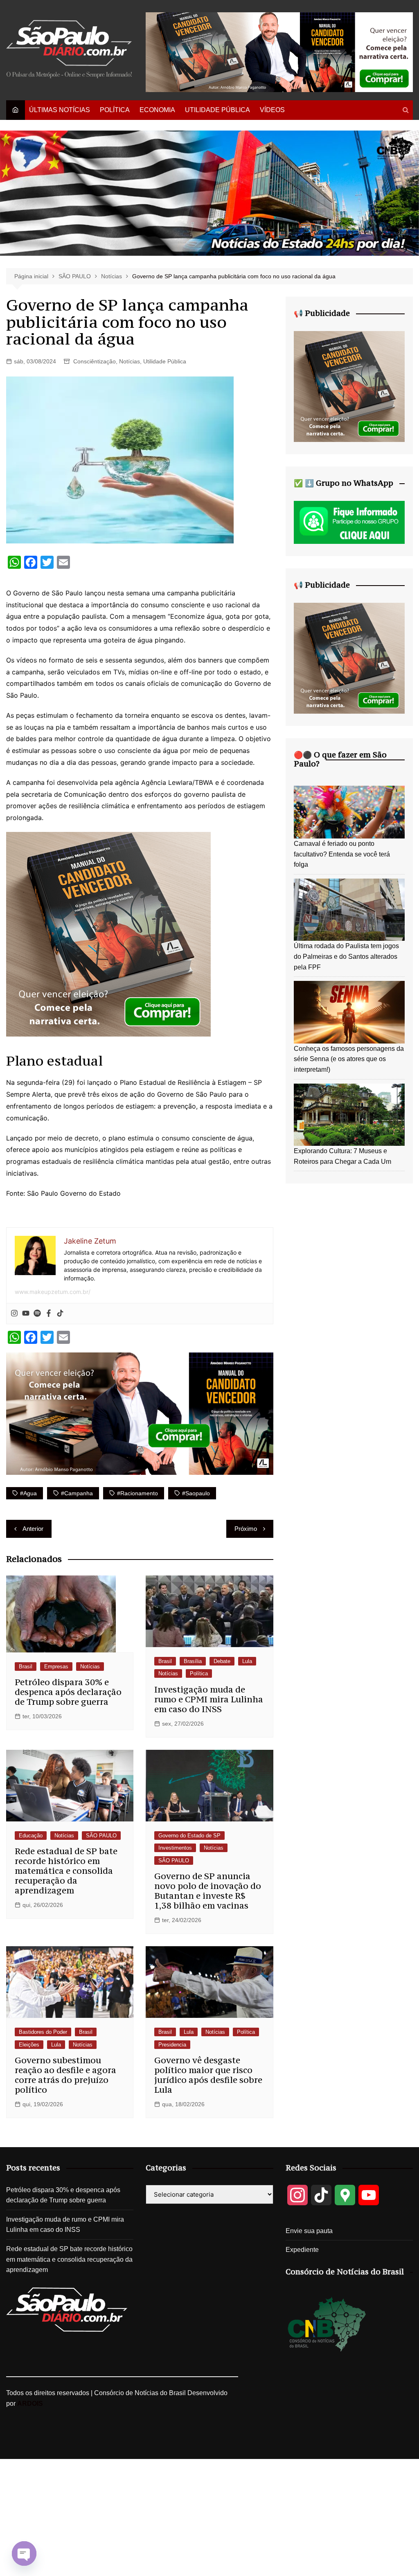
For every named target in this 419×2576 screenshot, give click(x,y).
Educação (31, 1836)
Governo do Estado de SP (189, 1836)
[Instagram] (14, 1314)
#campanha (77, 1493)
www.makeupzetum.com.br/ (53, 1292)
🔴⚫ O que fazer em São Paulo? (340, 759)
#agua (28, 1493)
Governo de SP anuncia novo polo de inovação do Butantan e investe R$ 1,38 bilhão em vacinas (208, 1891)
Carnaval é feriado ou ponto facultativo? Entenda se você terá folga (342, 854)
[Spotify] (37, 1314)
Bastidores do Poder (43, 2032)
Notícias (130, 361)
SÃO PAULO (101, 1836)
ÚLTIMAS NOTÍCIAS (60, 110)
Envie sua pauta (309, 2231)
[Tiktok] (60, 1314)
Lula (247, 1661)
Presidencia (172, 2045)
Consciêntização (95, 361)
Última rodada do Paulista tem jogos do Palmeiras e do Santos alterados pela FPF (346, 956)
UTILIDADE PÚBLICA (217, 110)
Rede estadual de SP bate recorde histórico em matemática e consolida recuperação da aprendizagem (66, 1871)
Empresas (56, 1667)
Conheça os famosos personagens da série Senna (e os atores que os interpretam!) (349, 1059)
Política (199, 1673)
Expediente (302, 2250)
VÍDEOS (272, 110)
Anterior (33, 1529)
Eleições (29, 2045)
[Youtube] (26, 1314)
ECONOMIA (157, 110)
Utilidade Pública (165, 361)
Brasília (193, 1661)
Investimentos (175, 1848)
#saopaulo (196, 1493)
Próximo (246, 1529)
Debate (222, 1661)
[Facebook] (49, 1314)
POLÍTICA (115, 110)
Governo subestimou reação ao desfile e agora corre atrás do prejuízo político (65, 2075)
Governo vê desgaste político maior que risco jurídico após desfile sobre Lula (208, 2075)
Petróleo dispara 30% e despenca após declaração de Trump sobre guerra (68, 1692)
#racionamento (137, 1493)
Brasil (26, 1667)
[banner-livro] (140, 1413)
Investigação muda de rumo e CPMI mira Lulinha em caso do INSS (209, 1699)
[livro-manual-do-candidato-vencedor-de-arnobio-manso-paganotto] (108, 933)
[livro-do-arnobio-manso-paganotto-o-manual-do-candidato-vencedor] (279, 52)
